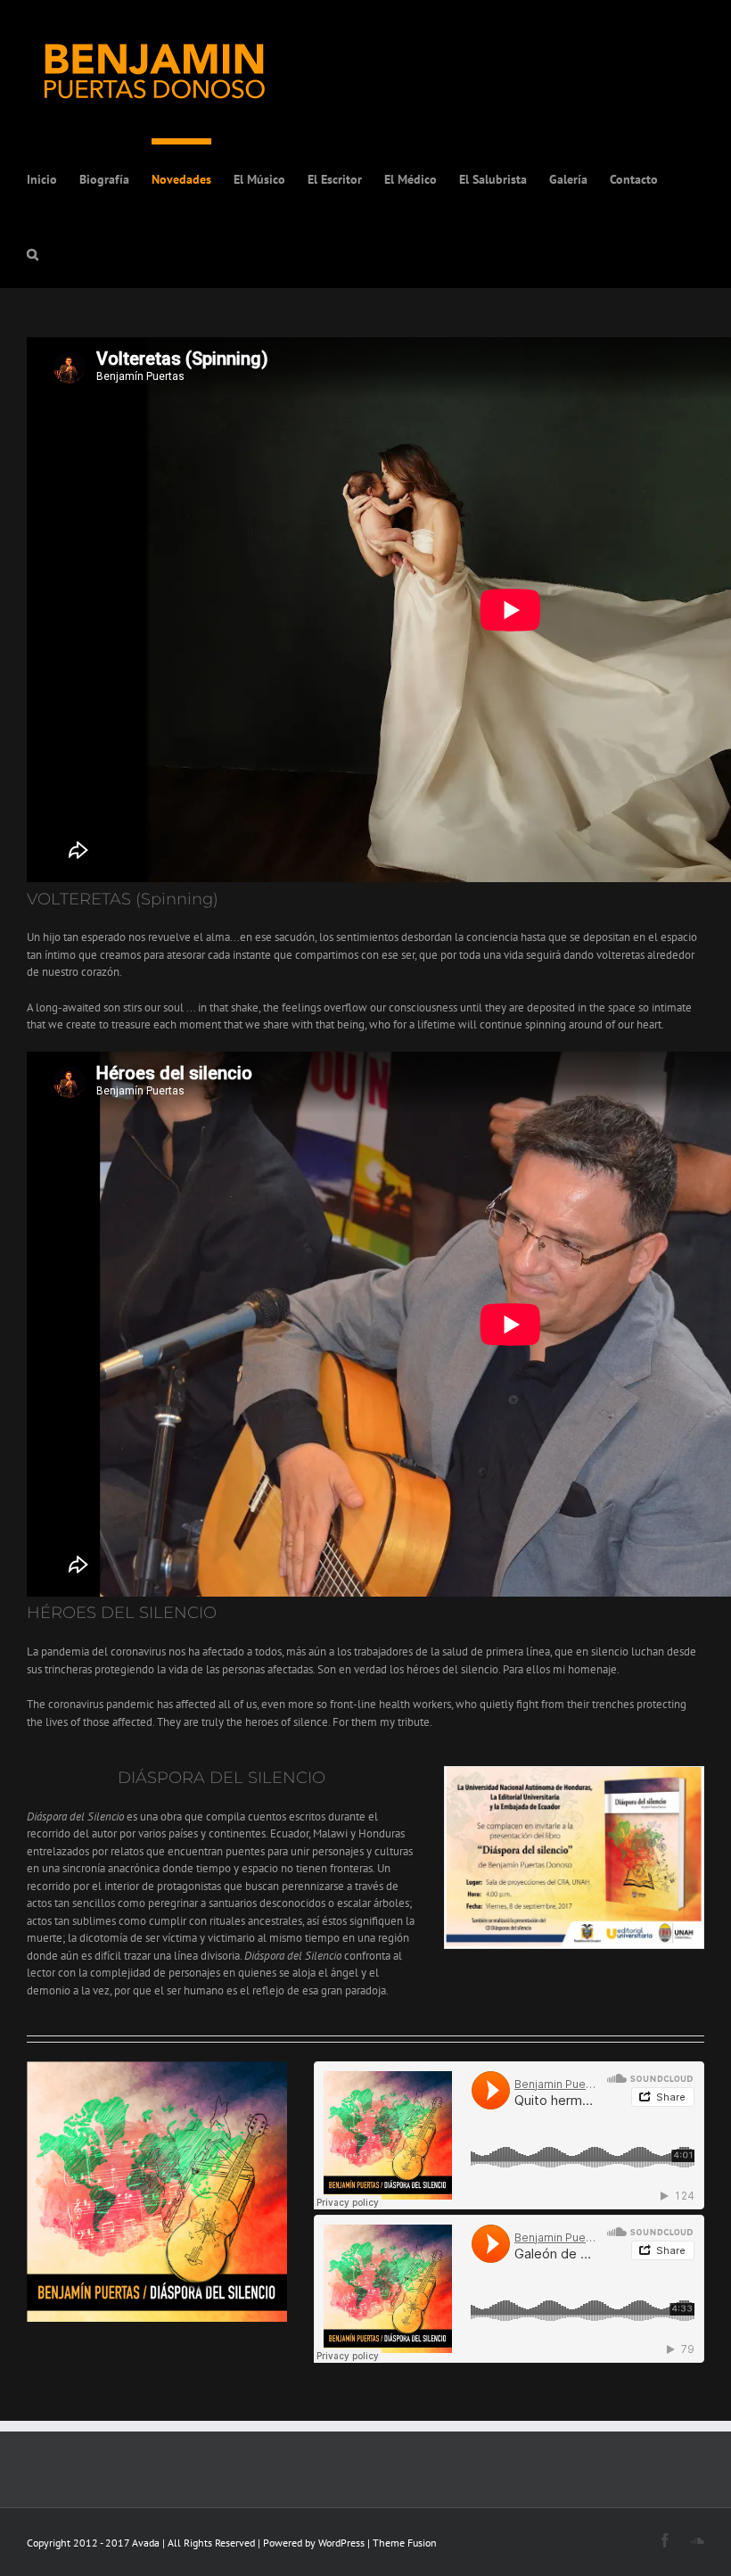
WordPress (341, 2543)
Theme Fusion (405, 2543)
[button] (33, 251)
